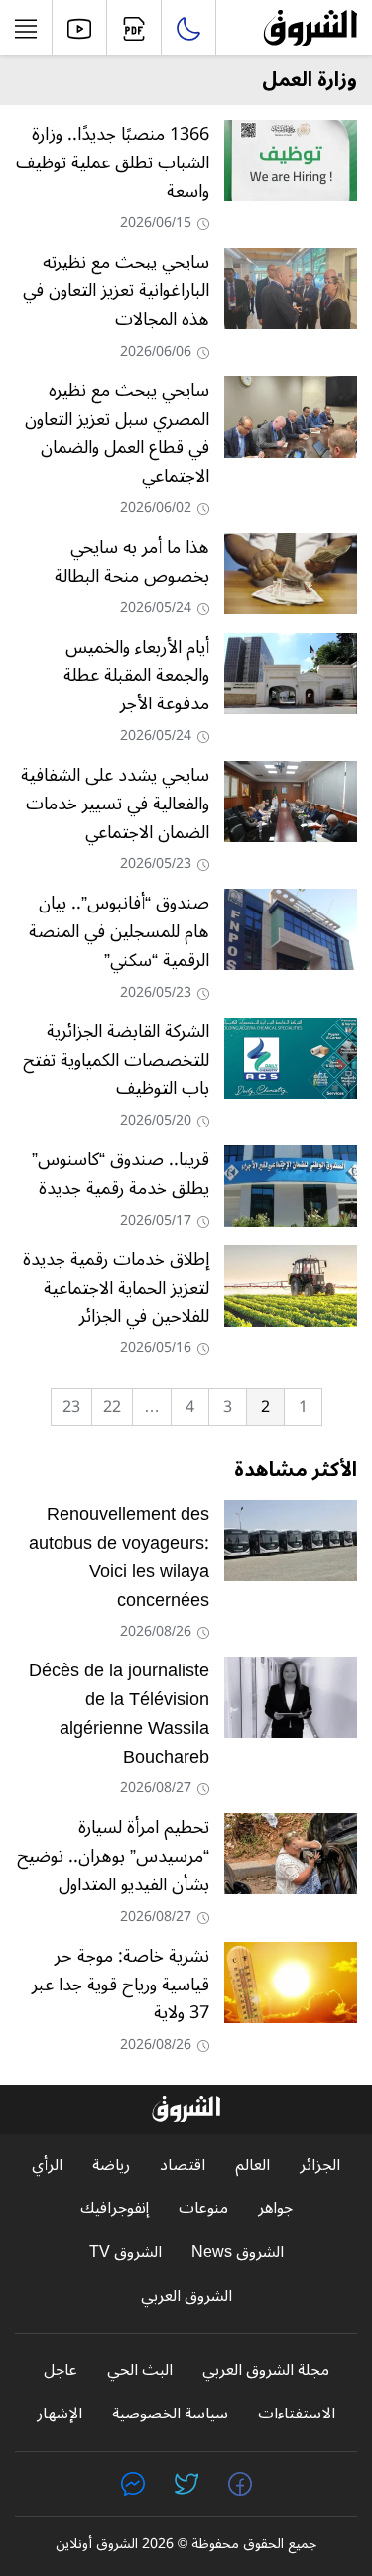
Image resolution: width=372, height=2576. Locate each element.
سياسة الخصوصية (170, 2414)
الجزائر (320, 2165)
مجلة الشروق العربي (266, 2370)
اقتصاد (183, 2165)
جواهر (275, 2209)
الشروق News (238, 2253)
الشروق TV (125, 2253)
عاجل (61, 2370)
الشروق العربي (186, 2296)
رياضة (111, 2165)
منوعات (203, 2209)
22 (112, 1407)
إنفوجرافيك (115, 2209)
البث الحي (140, 2370)
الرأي (47, 2165)
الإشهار (60, 2414)
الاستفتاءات (297, 2414)
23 (71, 1407)
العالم (252, 2165)
